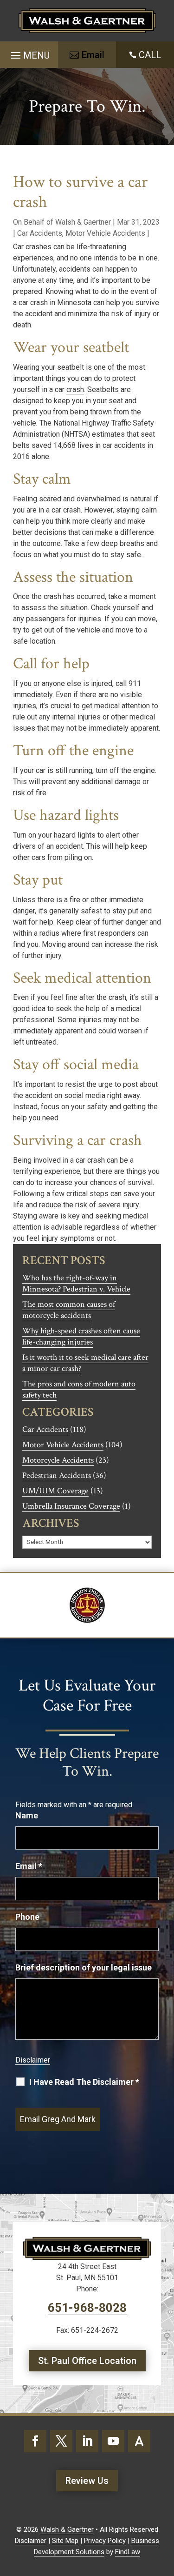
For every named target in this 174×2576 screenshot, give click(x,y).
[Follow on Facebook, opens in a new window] (35, 2441)
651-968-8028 (87, 2308)
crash (75, 389)
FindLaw (128, 2552)
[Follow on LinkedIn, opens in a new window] (87, 2441)
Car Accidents (40, 233)
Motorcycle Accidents (58, 1460)
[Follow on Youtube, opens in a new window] (113, 2441)
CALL (150, 55)
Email (29, 1866)
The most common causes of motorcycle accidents (69, 1310)
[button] (29, 52)
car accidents (124, 445)
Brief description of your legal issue (84, 1967)
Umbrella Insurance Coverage (71, 1506)
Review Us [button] (87, 2481)
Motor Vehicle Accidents (105, 233)
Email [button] (93, 55)
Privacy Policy (105, 2541)
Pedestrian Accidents (57, 1475)
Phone (27, 1917)
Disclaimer (33, 2060)
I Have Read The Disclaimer (84, 2082)
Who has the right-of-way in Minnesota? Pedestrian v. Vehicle (76, 1283)
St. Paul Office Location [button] (87, 2361)
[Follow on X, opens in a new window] (61, 2441)
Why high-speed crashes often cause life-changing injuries (81, 1336)
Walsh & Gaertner (83, 222)
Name (27, 1815)
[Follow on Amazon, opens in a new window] (139, 2441)
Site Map (65, 2541)
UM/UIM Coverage (55, 1491)
